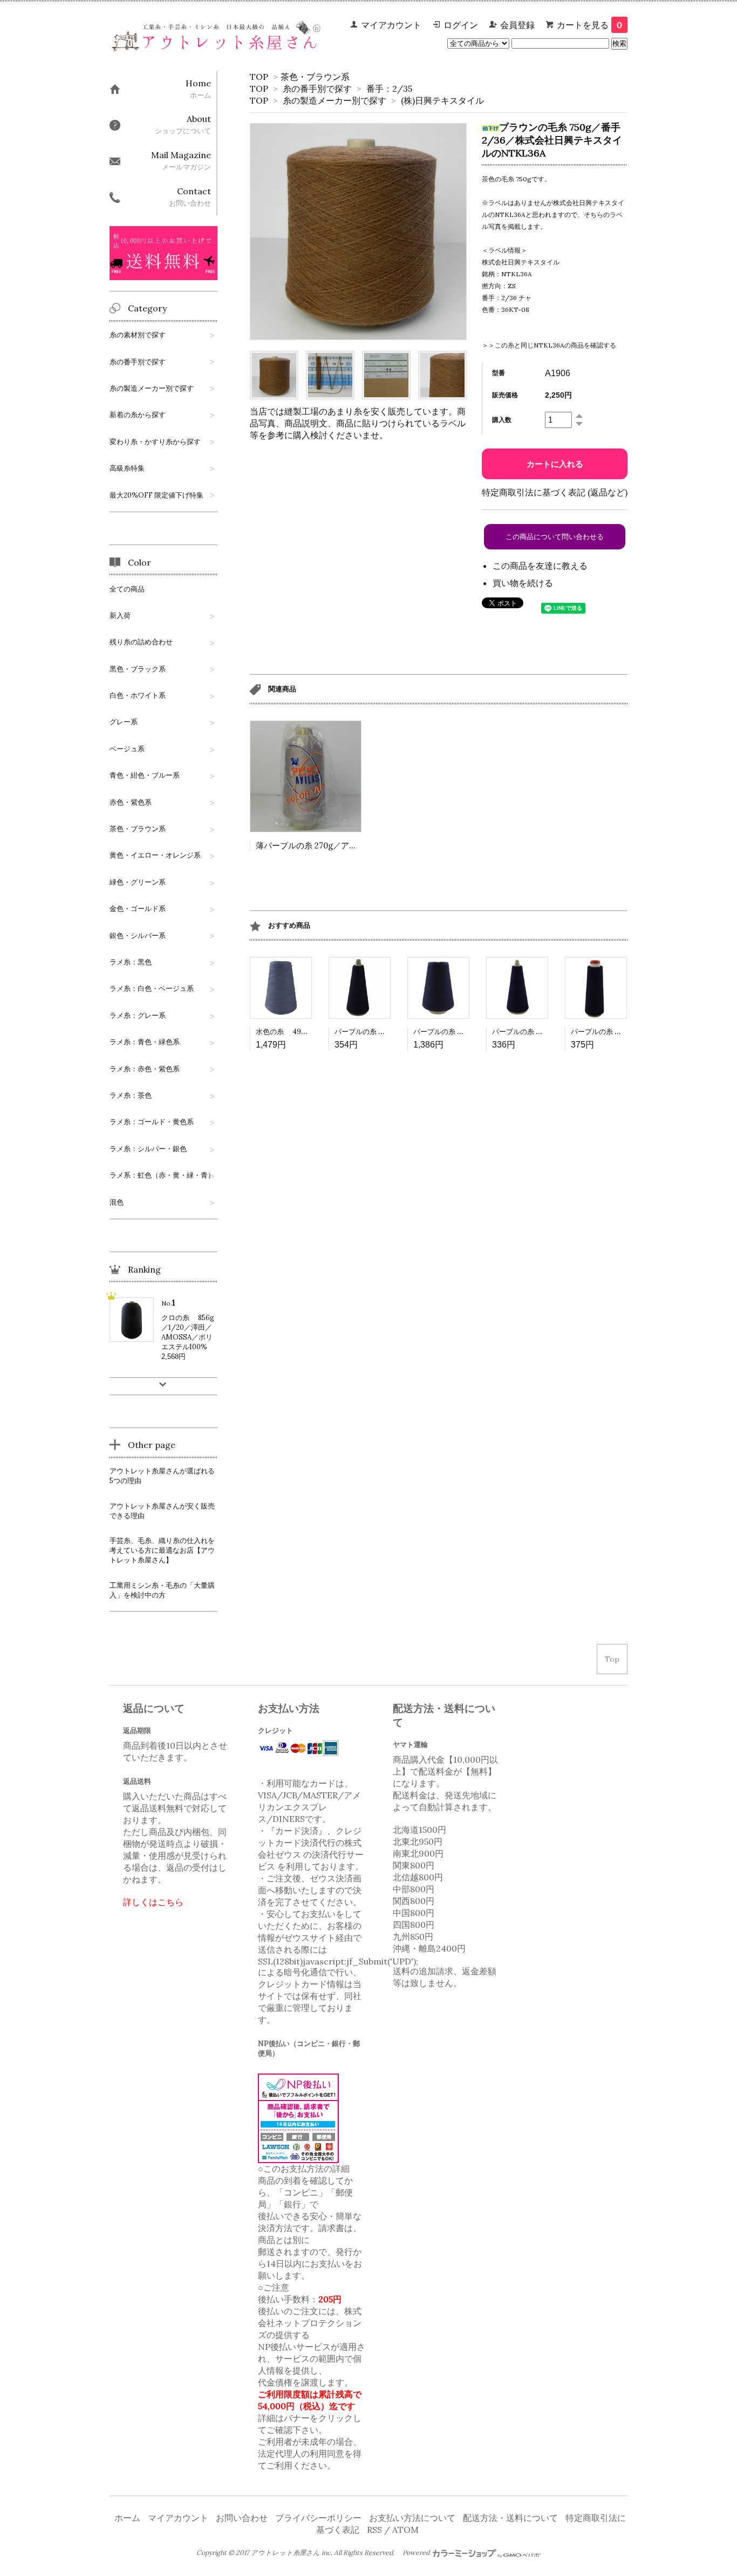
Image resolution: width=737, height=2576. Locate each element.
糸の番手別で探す (317, 89)
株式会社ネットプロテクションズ (310, 2323)
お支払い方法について (412, 2518)
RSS (374, 2530)
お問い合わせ (242, 2518)
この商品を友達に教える (540, 566)
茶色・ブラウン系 (315, 77)
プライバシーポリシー (318, 2518)
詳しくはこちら (153, 1902)
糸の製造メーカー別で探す (335, 100)
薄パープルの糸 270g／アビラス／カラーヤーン (343, 845)
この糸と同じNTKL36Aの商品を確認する (555, 345)
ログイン (461, 25)
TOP (259, 77)
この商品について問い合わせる (555, 537)
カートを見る (589, 25)
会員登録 (517, 25)
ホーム (127, 2518)
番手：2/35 (389, 89)
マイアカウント (391, 25)
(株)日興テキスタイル (442, 100)
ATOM (405, 2530)
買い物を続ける (523, 583)
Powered (417, 2553)
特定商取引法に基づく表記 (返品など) (555, 492)
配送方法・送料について (510, 2518)
